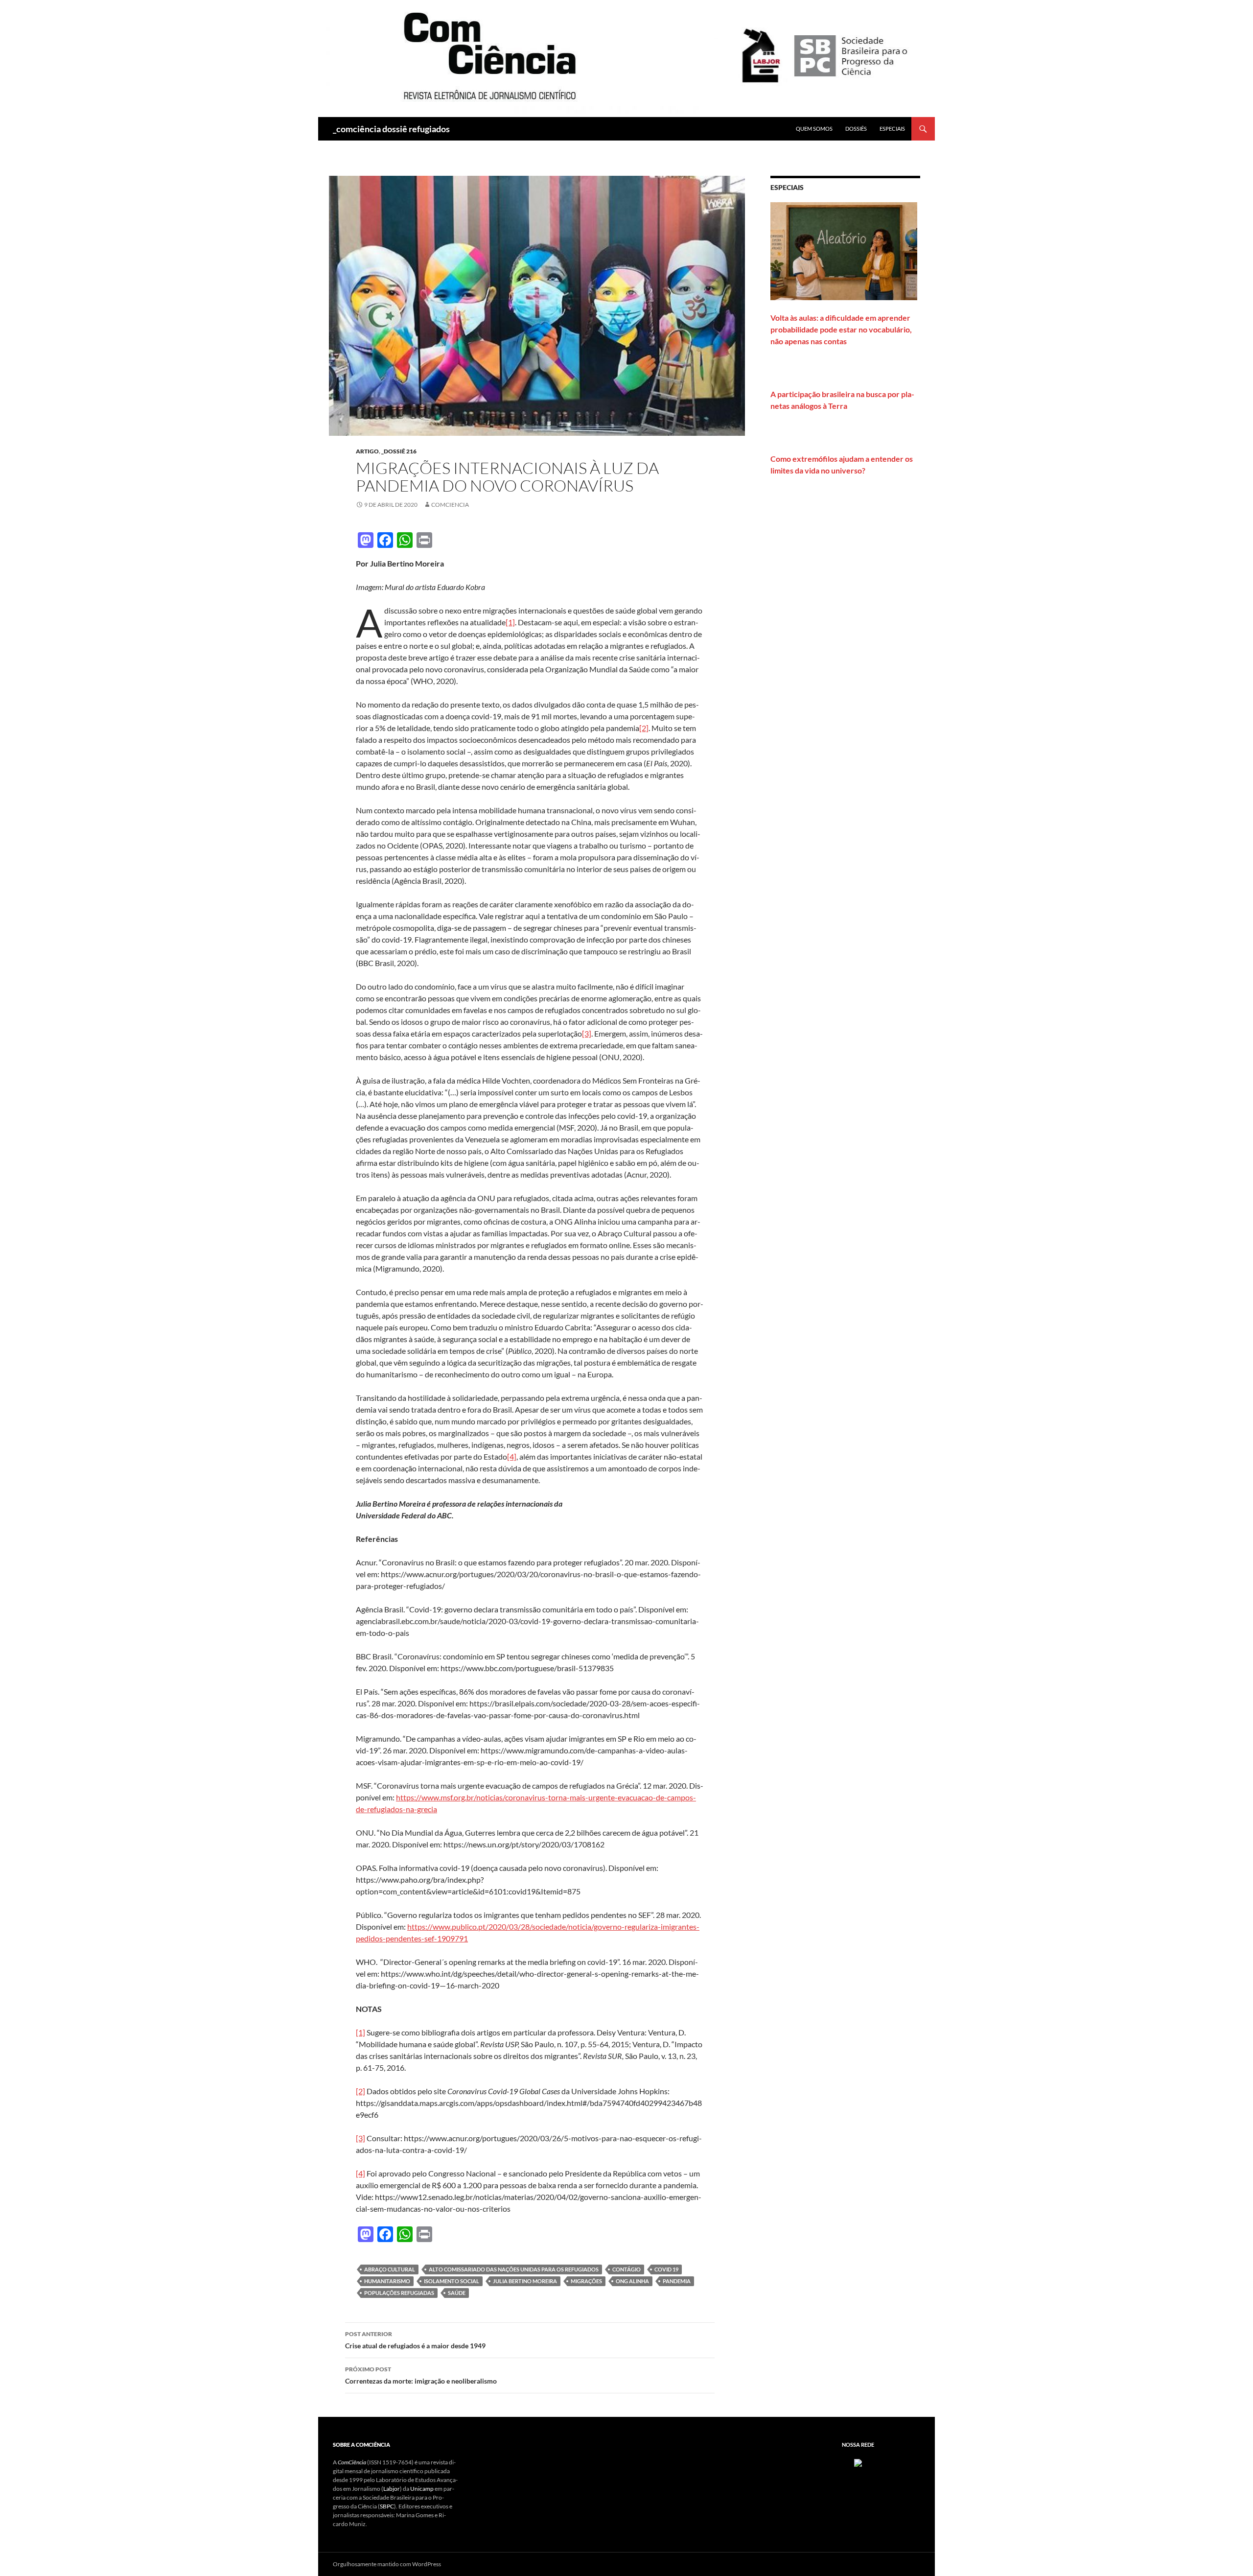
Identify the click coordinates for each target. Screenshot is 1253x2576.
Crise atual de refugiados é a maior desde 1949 (415, 2340)
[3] (587, 1033)
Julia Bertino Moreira (525, 2281)
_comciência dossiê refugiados (391, 129)
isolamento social (452, 2281)
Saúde (457, 2293)
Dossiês (856, 129)
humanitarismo (387, 2281)
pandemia (677, 2281)
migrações (586, 2281)
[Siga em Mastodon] (858, 2462)
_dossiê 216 (399, 451)
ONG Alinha (632, 2281)
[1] (510, 622)
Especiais (892, 129)
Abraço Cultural (390, 2269)
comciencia (450, 505)
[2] (644, 728)
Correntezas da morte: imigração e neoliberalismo (421, 2375)
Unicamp (422, 2489)
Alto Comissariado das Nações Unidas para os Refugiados (514, 2269)
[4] (512, 1456)
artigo (367, 451)
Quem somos (814, 129)
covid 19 (666, 2269)
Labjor (392, 2489)
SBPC (387, 2506)
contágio (626, 2269)
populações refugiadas (399, 2293)
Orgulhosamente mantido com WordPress (387, 2564)
